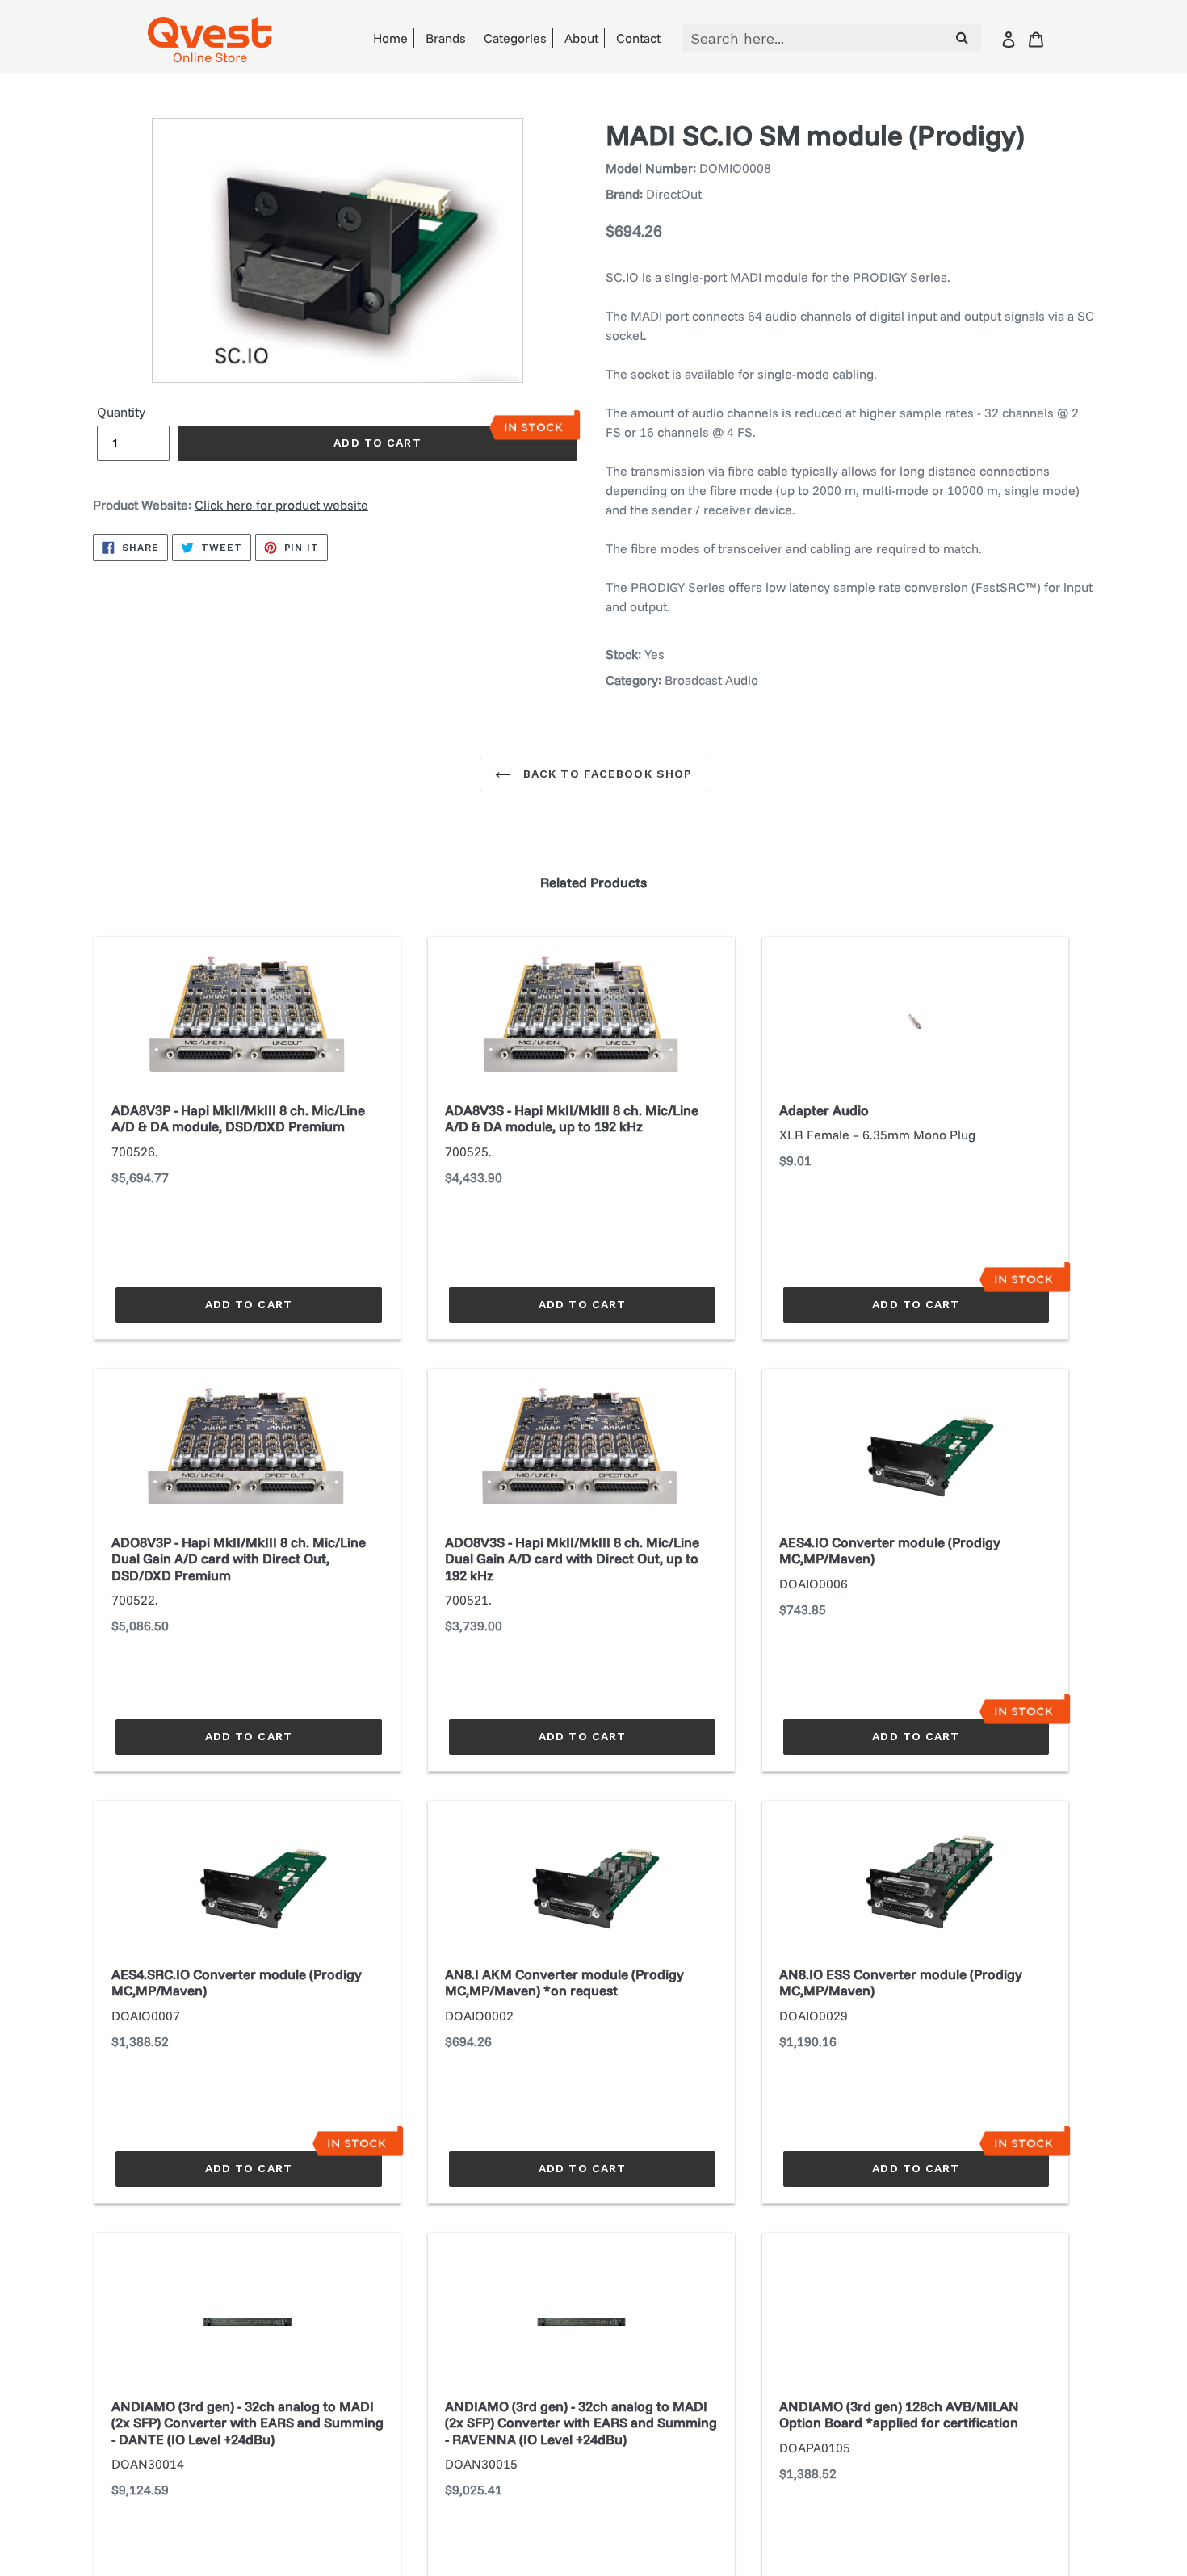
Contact (638, 38)
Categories (515, 38)
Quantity (121, 412)
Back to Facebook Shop (606, 774)
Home (390, 38)
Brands (446, 38)
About (581, 38)
